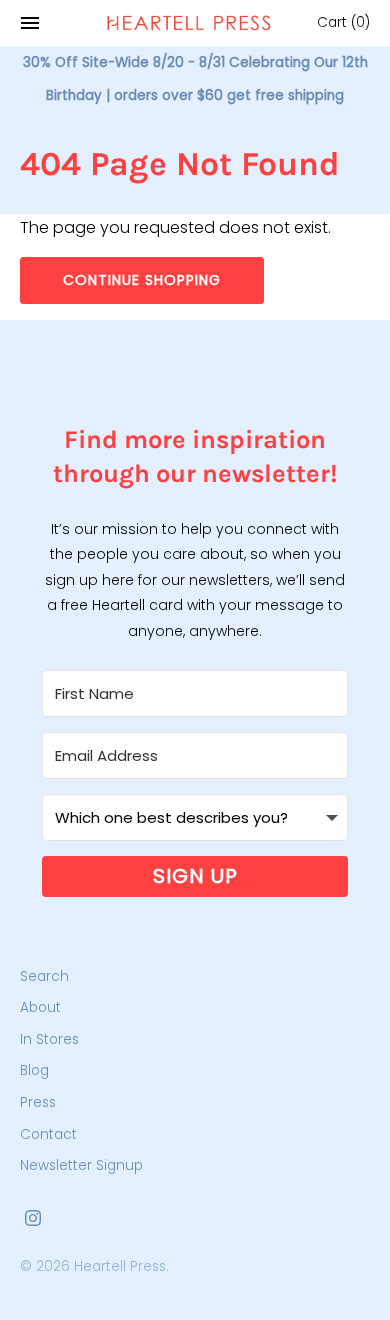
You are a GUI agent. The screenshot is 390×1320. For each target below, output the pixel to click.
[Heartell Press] (189, 23)
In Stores (49, 1039)
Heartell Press (120, 1266)
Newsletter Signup (81, 1165)
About (40, 1007)
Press (38, 1102)
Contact (48, 1134)
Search (44, 976)
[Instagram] (33, 1221)
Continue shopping (142, 280)
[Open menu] (30, 23)
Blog (34, 1070)
